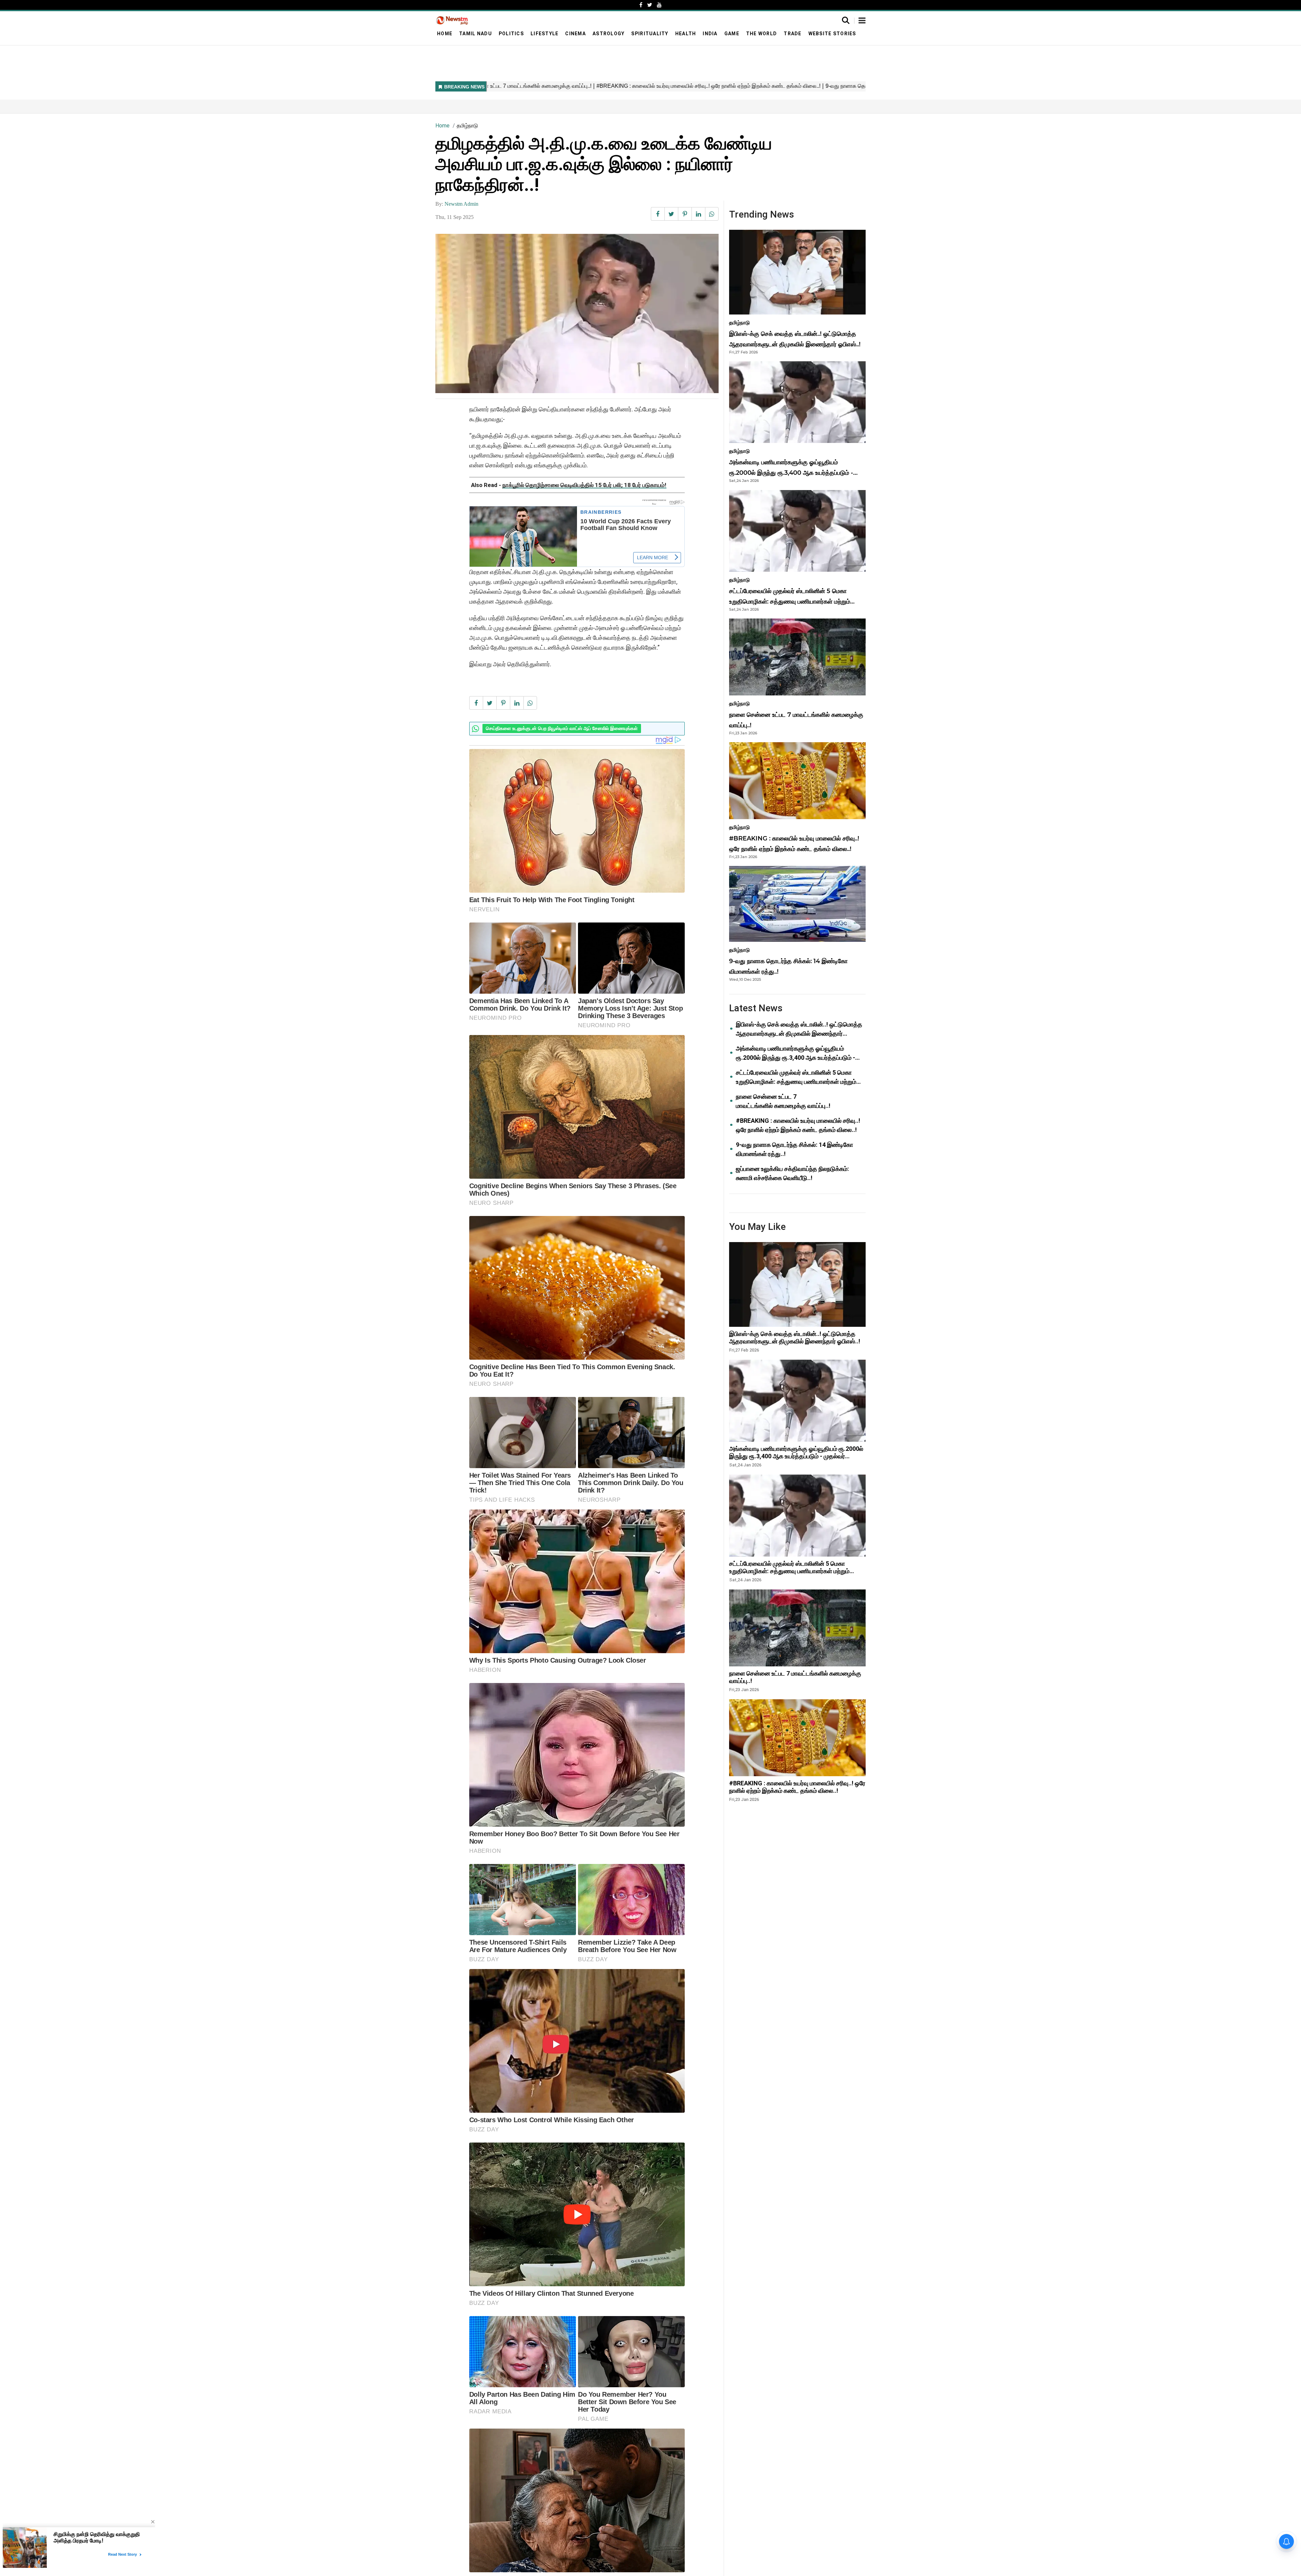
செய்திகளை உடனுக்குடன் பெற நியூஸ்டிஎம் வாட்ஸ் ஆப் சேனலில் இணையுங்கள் (562, 728)
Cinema (575, 34)
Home (445, 34)
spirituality (650, 34)
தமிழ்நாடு (467, 126)
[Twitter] (650, 5)
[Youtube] (659, 5)
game (732, 34)
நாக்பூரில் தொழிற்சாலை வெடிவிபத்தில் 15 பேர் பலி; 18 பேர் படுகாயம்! (584, 485)
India (710, 34)
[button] (862, 21)
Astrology (608, 34)
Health (686, 34)
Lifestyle (544, 34)
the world (761, 34)
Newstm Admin (461, 204)
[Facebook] (641, 5)
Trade (792, 34)
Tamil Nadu (476, 34)
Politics (511, 34)
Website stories (832, 34)
